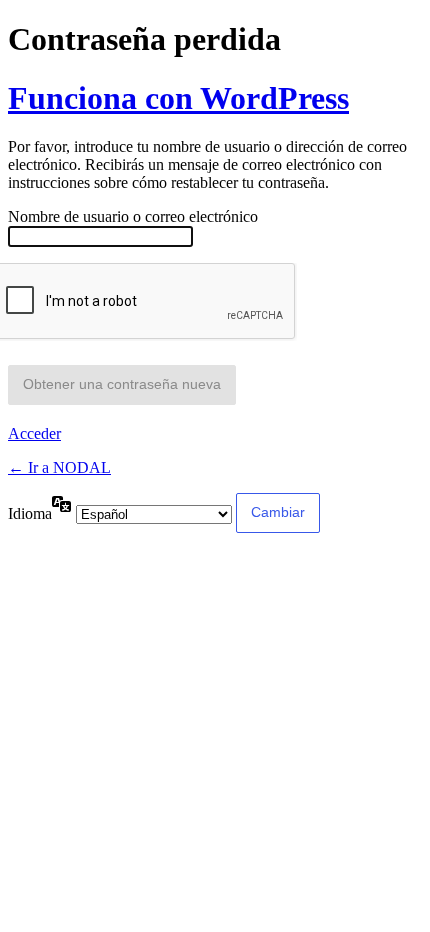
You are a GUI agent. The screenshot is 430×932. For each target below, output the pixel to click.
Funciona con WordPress (178, 98)
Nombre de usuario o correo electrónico (133, 216)
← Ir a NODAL (59, 467)
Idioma (30, 513)
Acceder (34, 433)
